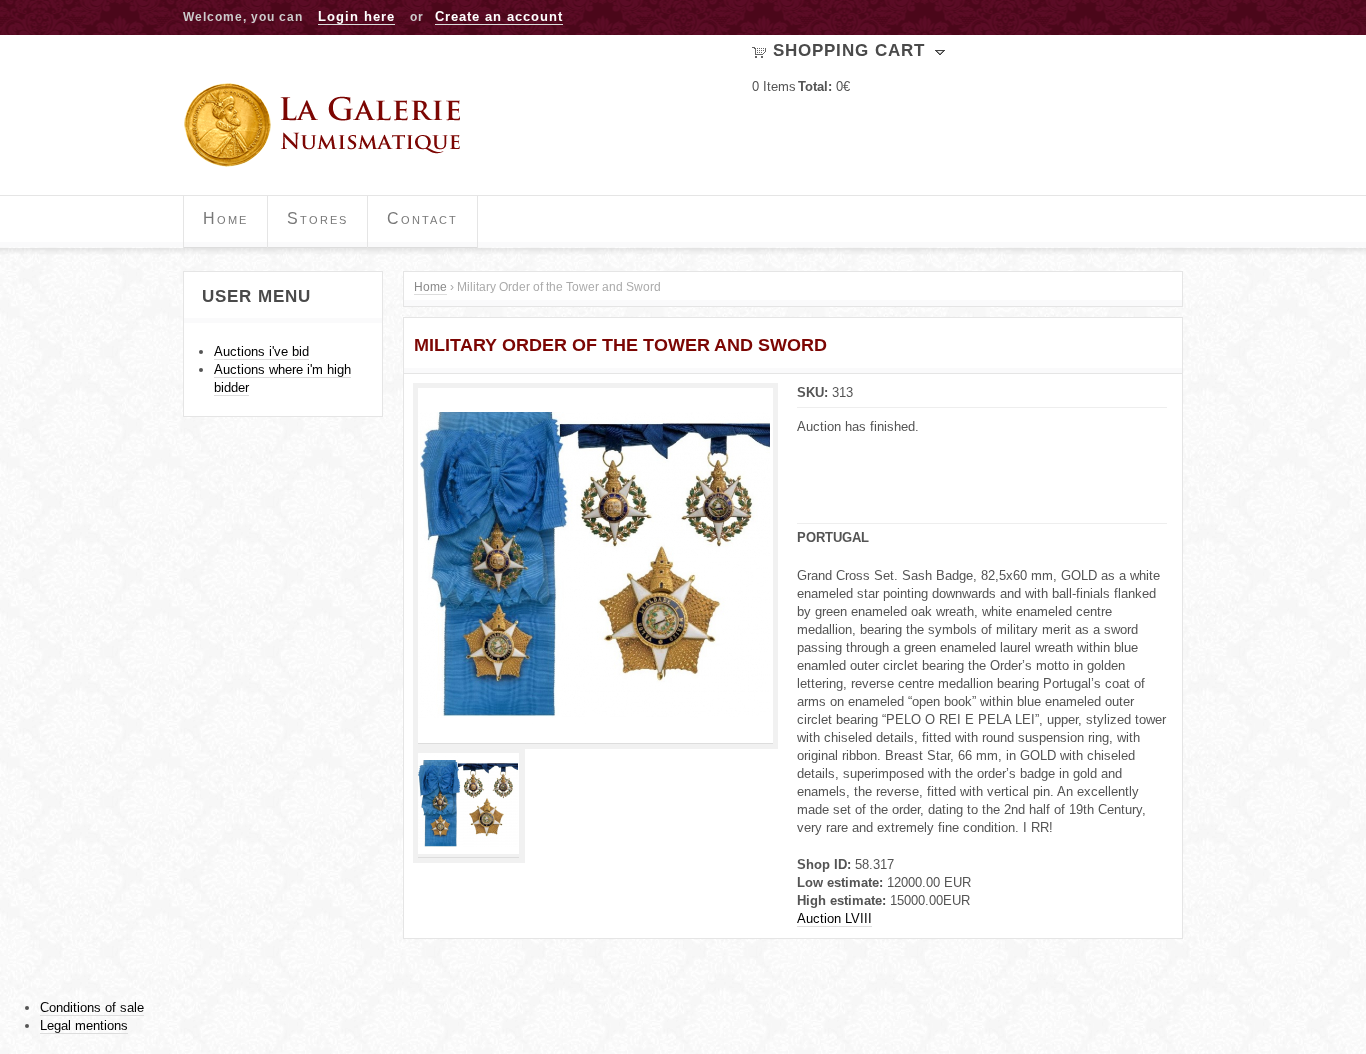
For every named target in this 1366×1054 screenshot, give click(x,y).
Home (225, 218)
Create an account (499, 16)
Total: (815, 86)
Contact (422, 218)
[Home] (329, 125)
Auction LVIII (834, 918)
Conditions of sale (92, 1007)
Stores (317, 218)
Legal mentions (84, 1025)
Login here (356, 16)
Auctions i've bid (261, 351)
